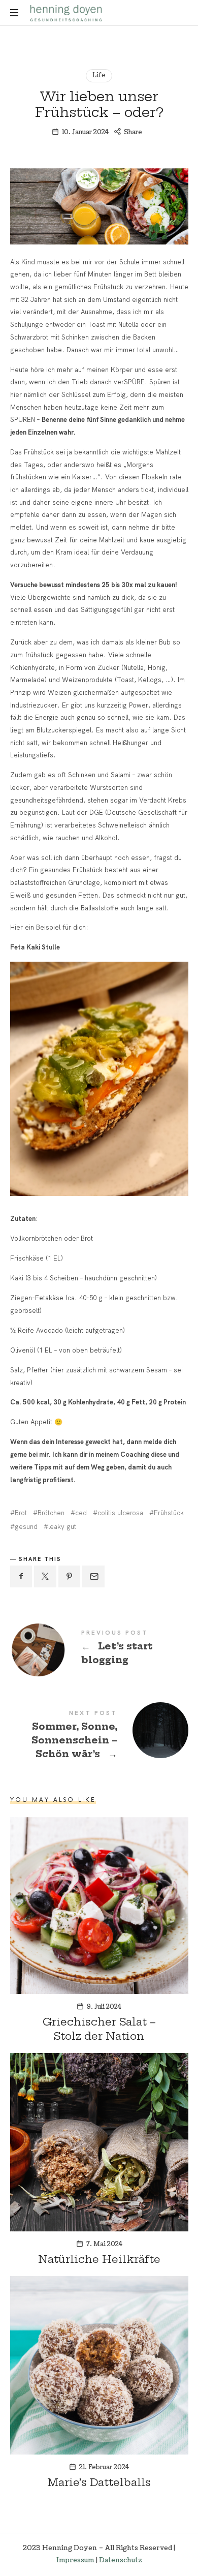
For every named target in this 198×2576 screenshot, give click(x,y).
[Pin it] (70, 1576)
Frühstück (169, 1513)
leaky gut (62, 1527)
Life (99, 75)
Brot (21, 1513)
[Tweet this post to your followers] (45, 1576)
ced (81, 1513)
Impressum (75, 2560)
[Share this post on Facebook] (21, 1576)
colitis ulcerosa (120, 1513)
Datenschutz (121, 2560)
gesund (26, 1527)
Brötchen (51, 1513)
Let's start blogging (99, 1649)
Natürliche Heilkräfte (99, 2259)
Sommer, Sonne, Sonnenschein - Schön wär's (99, 1736)
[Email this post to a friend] (93, 1576)
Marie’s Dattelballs (99, 2482)
